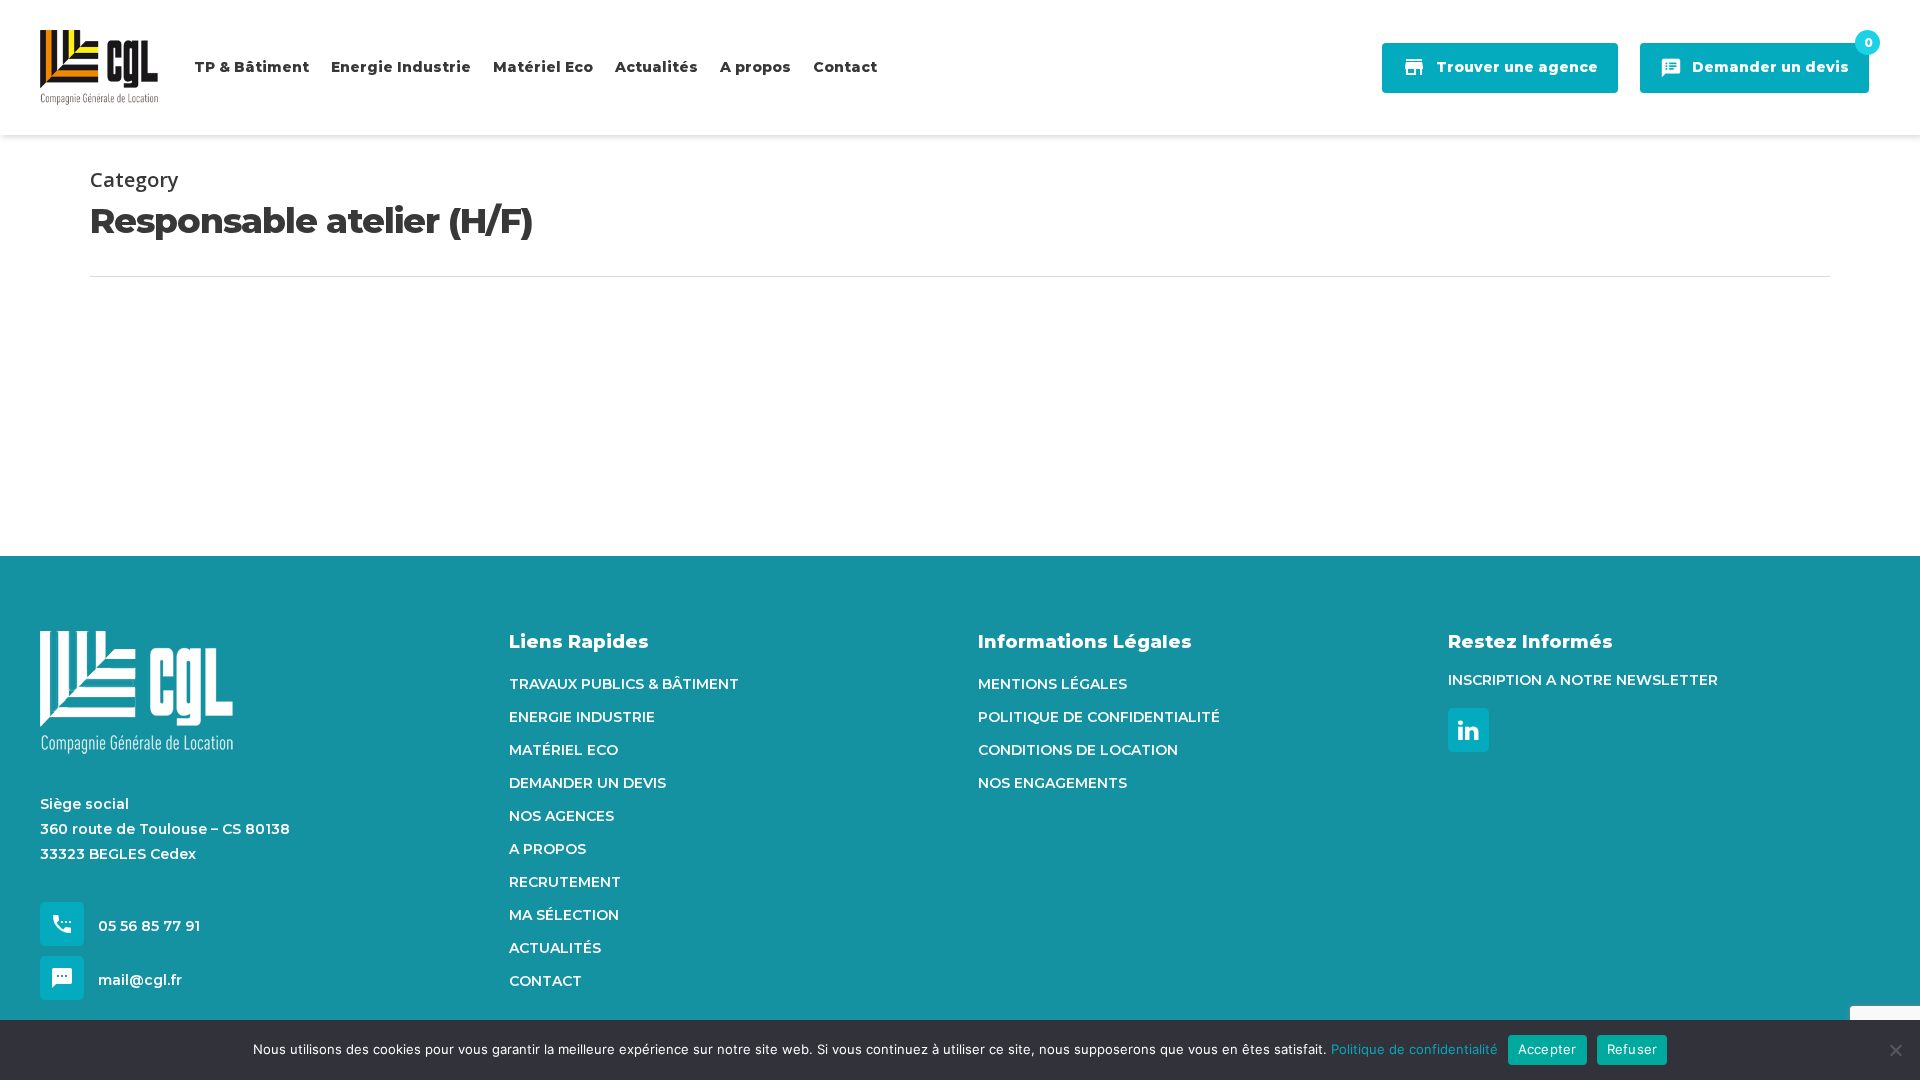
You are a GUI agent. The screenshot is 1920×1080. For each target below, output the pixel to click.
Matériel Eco (563, 750)
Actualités (555, 948)
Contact (545, 981)
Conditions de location (1078, 750)
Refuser (1632, 1049)
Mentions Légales (1052, 684)
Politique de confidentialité (1099, 717)
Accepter (1547, 1049)
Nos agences (561, 816)
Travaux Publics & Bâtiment (624, 684)
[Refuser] (1895, 1050)
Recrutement (565, 882)
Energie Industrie (582, 717)
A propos (547, 849)
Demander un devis (587, 783)
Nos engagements (1052, 783)
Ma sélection (564, 915)
